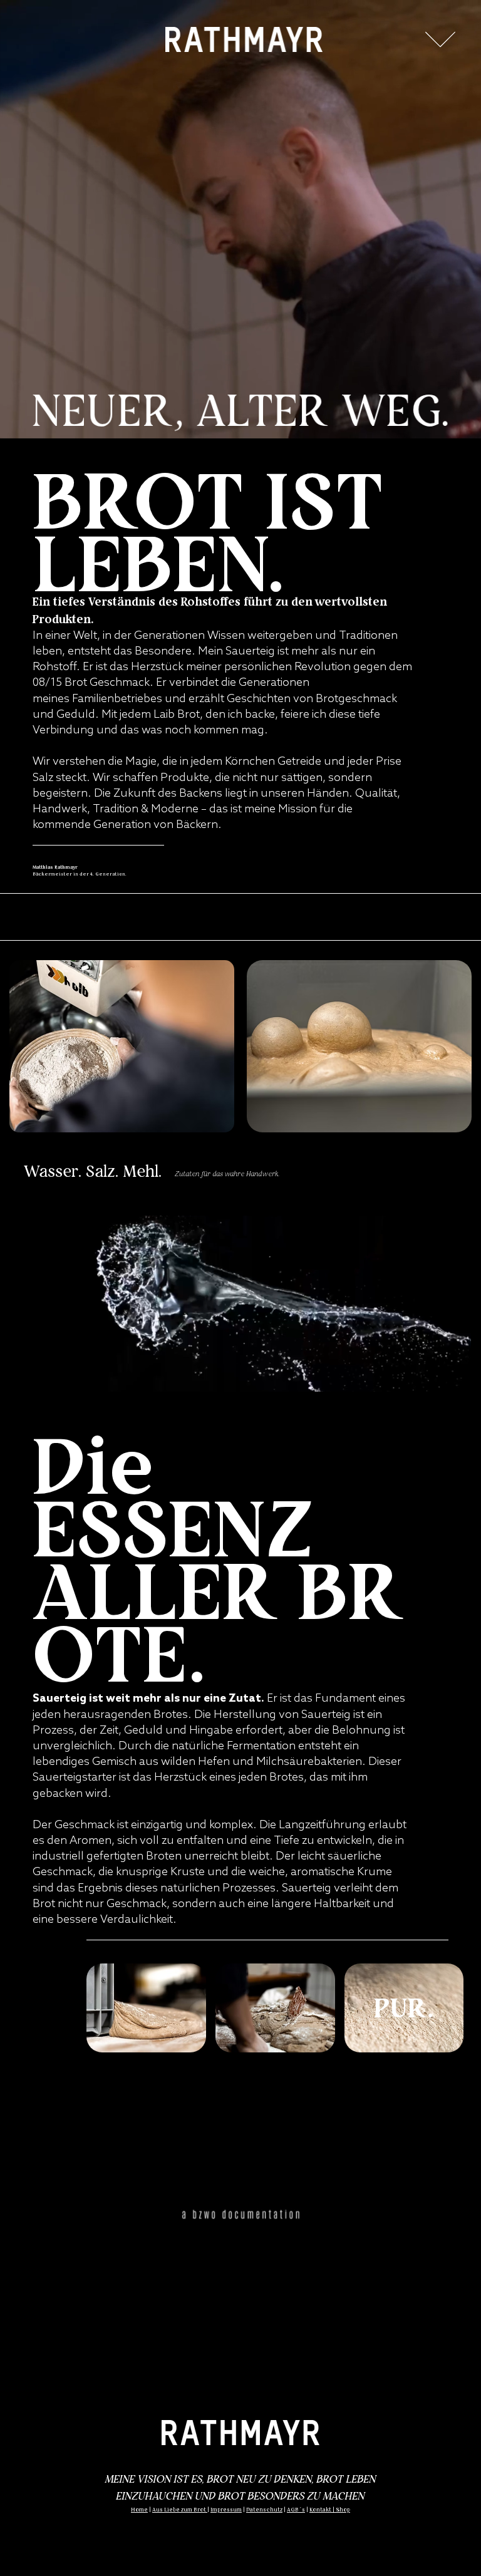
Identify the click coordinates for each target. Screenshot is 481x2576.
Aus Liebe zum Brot (180, 2510)
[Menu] (440, 39)
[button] (450, 1377)
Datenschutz (264, 2510)
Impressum (226, 2510)
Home (139, 2510)
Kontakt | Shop (330, 2510)
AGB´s (296, 2510)
